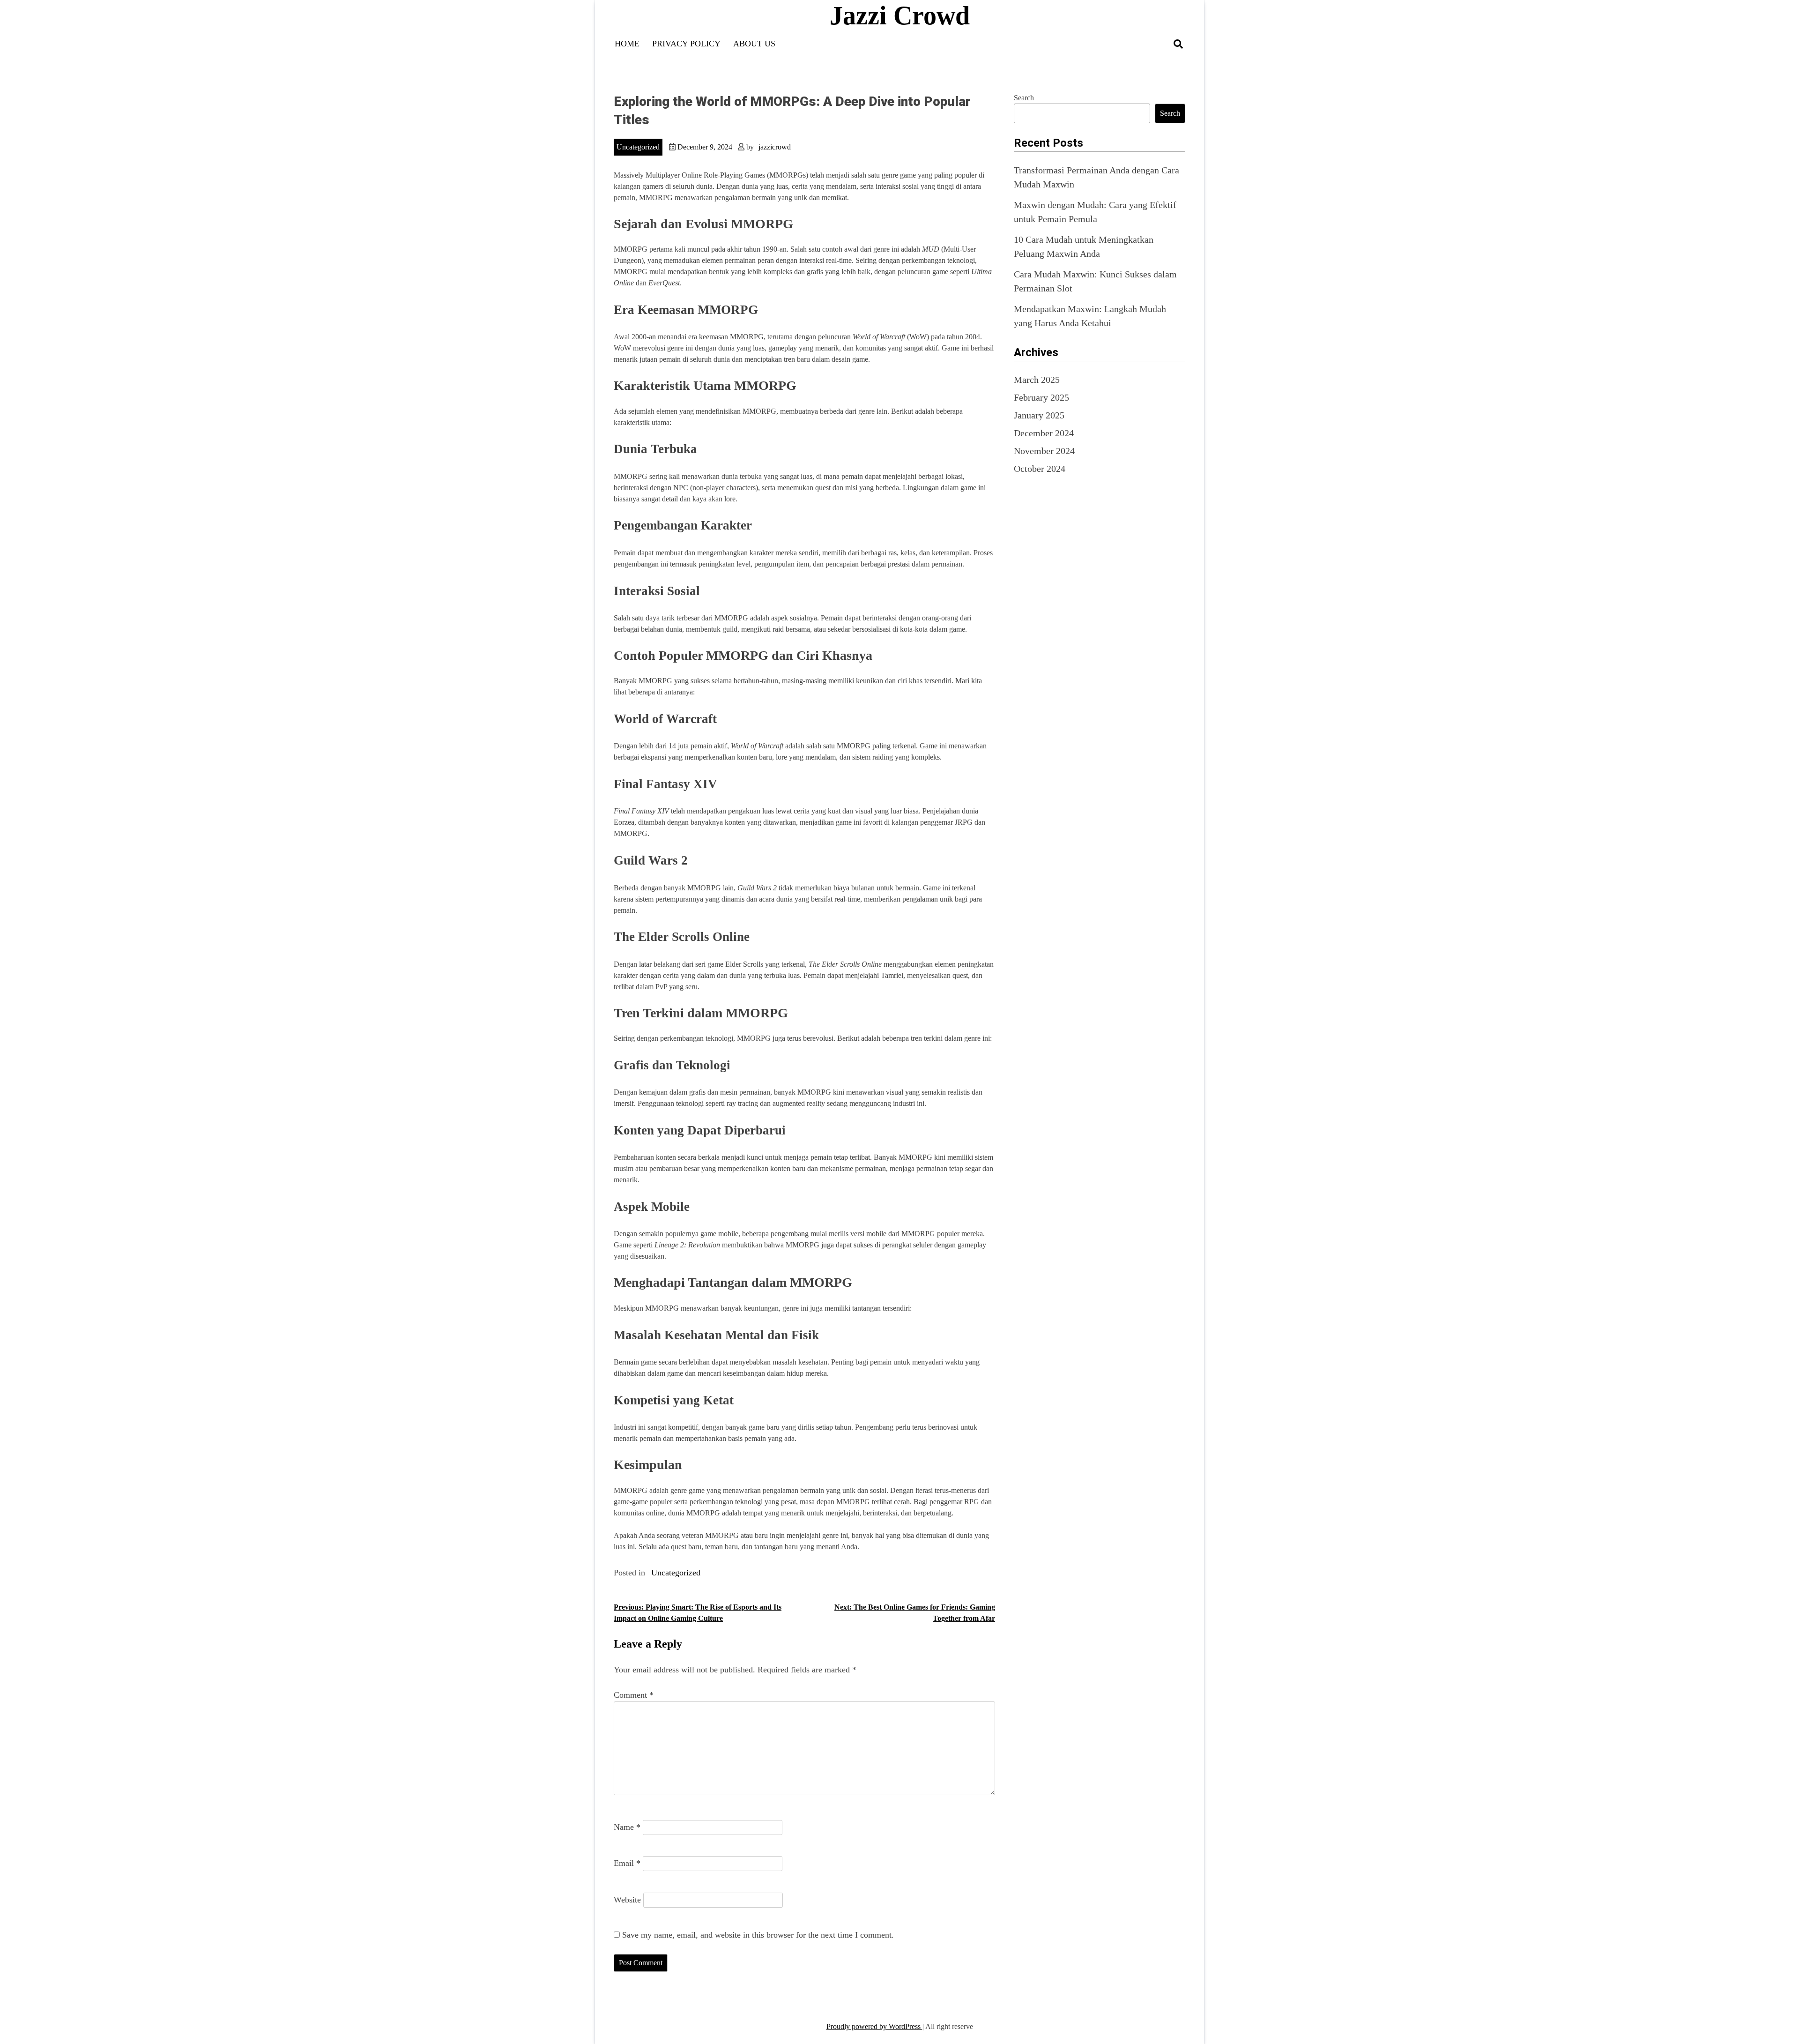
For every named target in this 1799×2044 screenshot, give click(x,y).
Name (627, 1827)
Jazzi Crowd (900, 15)
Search (1024, 98)
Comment (634, 1695)
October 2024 (1040, 469)
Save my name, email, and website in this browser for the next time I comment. (758, 1935)
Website (627, 1900)
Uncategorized (638, 147)
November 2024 (1044, 451)
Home (627, 44)
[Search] (1178, 44)
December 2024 (1044, 433)
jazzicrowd (775, 147)
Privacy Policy (686, 44)
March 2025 (1037, 380)
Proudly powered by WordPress (874, 2026)
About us (754, 44)
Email (627, 1863)
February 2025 (1041, 397)
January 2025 (1039, 415)
